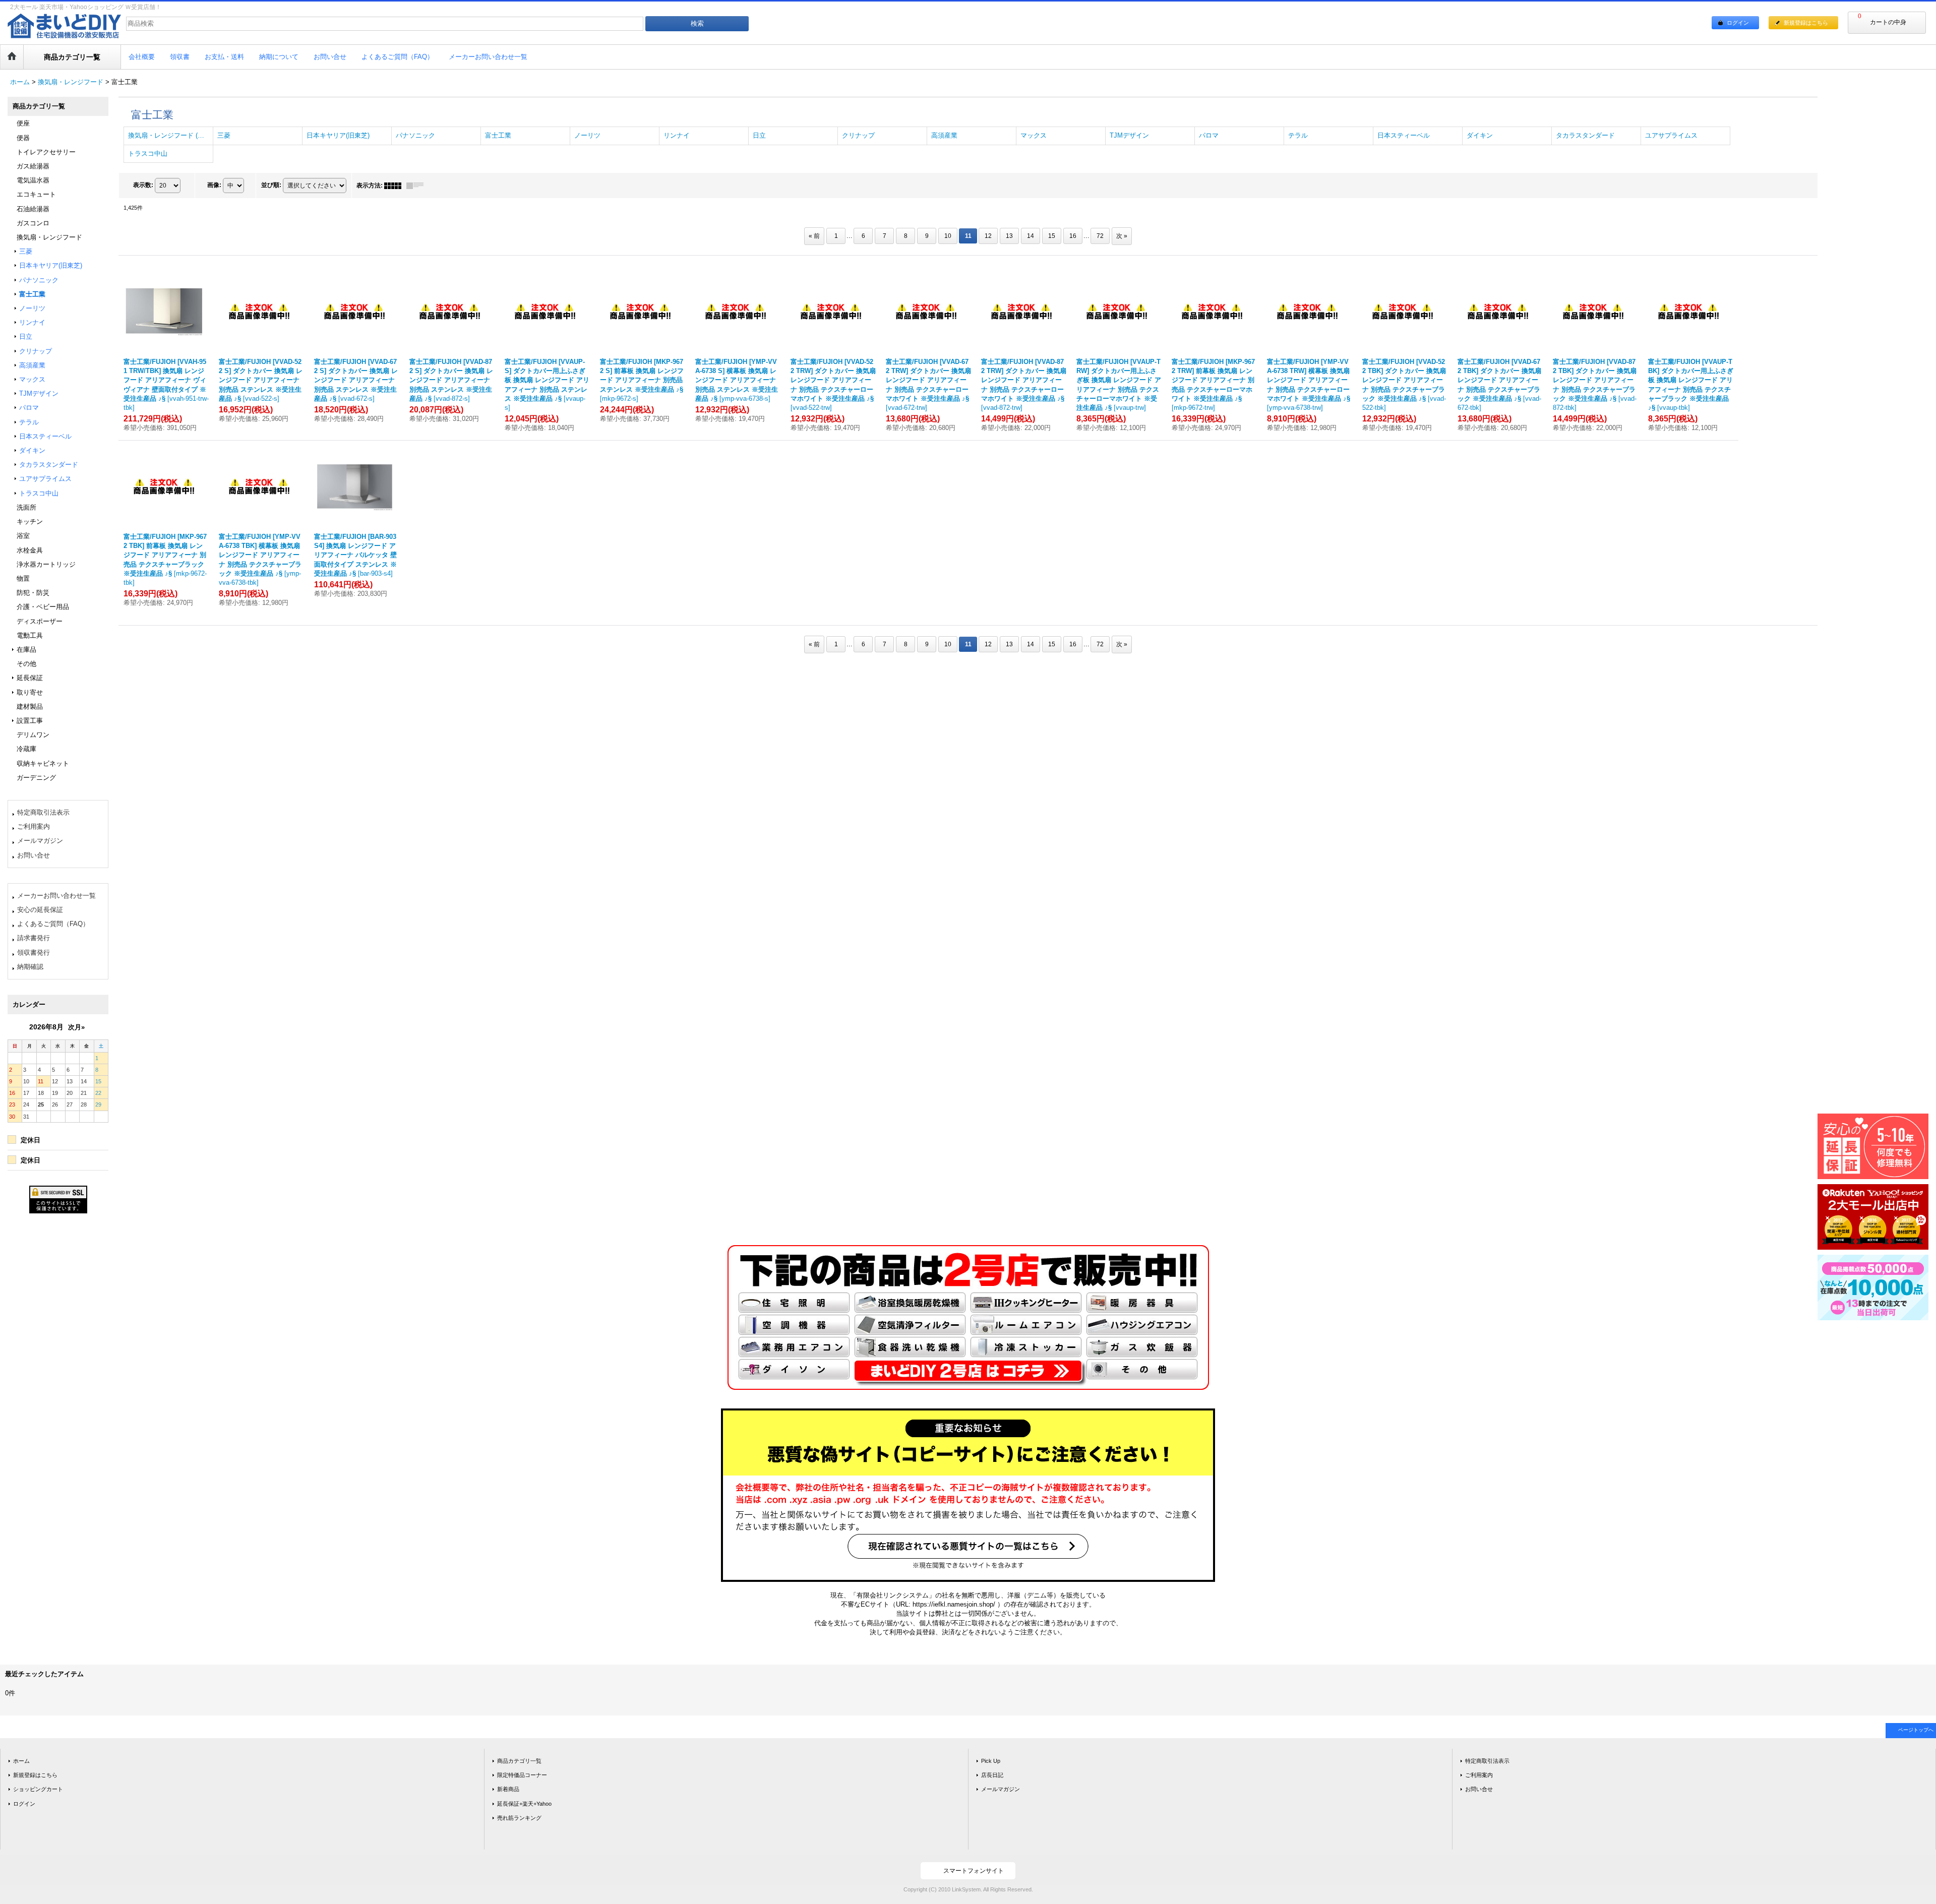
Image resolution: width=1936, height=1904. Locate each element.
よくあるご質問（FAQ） (53, 924)
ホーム (21, 1761)
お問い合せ (34, 855)
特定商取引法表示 (43, 812)
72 (1100, 236)
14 (1031, 236)
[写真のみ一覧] (395, 186)
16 (1073, 236)
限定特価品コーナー (522, 1775)
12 (988, 236)
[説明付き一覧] (417, 186)
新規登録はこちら (1806, 23)
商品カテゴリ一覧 (519, 1761)
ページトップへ (1916, 1730)
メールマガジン (40, 841)
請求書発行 (34, 938)
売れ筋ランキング (519, 1818)
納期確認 (30, 967)
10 (948, 236)
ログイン (1738, 23)
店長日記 (992, 1775)
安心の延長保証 (40, 910)
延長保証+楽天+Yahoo (524, 1804)
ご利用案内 (34, 826)
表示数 (143, 185)
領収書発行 (34, 953)
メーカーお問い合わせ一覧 (56, 896)
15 (1052, 236)
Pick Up (991, 1761)
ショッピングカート (38, 1789)
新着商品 (508, 1789)
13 (1009, 236)
